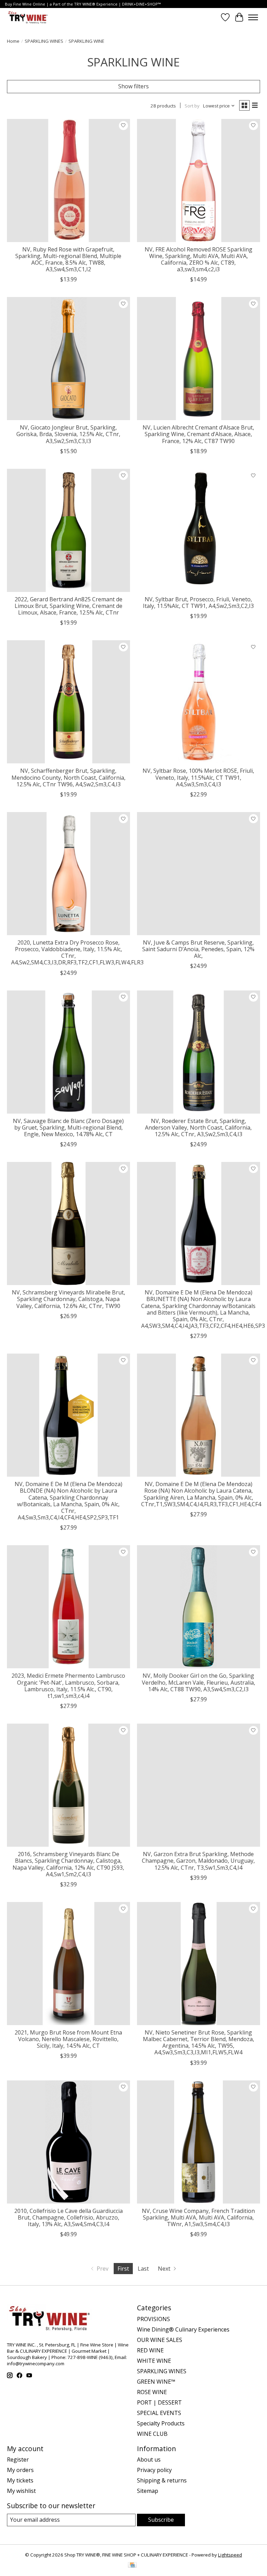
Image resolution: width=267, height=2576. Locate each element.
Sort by (192, 106)
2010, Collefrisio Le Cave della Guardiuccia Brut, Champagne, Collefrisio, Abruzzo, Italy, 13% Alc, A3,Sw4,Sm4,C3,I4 (68, 2217)
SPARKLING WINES (44, 41)
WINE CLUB (152, 2434)
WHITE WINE (154, 2361)
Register (18, 2459)
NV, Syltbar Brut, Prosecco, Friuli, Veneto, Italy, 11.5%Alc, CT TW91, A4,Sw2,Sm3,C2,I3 (198, 603)
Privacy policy (154, 2470)
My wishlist (21, 2491)
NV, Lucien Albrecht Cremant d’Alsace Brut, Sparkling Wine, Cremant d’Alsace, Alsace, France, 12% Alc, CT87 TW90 (198, 434)
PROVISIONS (153, 2319)
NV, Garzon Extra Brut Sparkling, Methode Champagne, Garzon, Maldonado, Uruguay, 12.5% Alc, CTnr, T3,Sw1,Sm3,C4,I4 (198, 1861)
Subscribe (161, 2520)
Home (13, 41)
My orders (20, 2470)
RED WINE (150, 2350)
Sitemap (148, 2491)
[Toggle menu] (253, 17)
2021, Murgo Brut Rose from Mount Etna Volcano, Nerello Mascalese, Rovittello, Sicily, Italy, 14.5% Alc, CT (68, 2039)
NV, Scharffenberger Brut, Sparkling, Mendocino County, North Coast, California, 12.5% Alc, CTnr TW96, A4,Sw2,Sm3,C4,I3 (68, 777)
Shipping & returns (162, 2480)
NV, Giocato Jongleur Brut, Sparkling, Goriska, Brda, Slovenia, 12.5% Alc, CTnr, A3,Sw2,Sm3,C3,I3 (68, 434)
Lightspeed (230, 2555)
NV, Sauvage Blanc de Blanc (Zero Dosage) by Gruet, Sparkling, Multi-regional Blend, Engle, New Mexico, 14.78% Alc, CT (68, 1127)
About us (149, 2459)
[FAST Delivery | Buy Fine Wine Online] (28, 17)
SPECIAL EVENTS (159, 2413)
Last (143, 2269)
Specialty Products (161, 2423)
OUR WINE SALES (160, 2340)
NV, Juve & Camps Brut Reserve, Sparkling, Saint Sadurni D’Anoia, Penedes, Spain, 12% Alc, (198, 949)
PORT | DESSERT (159, 2402)
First (123, 2269)
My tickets (20, 2480)
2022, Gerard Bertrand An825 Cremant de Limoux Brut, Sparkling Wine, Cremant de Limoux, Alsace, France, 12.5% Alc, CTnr (68, 606)
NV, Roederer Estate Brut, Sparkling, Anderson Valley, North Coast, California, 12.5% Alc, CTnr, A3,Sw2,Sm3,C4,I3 (198, 1127)
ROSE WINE (152, 2392)
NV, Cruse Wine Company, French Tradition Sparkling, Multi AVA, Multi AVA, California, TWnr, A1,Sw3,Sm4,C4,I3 (198, 2217)
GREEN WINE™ (156, 2382)
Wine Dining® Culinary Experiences (183, 2329)
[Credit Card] (132, 2566)
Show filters (133, 86)
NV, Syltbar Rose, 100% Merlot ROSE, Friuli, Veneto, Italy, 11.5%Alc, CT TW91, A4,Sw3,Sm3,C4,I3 (198, 777)
